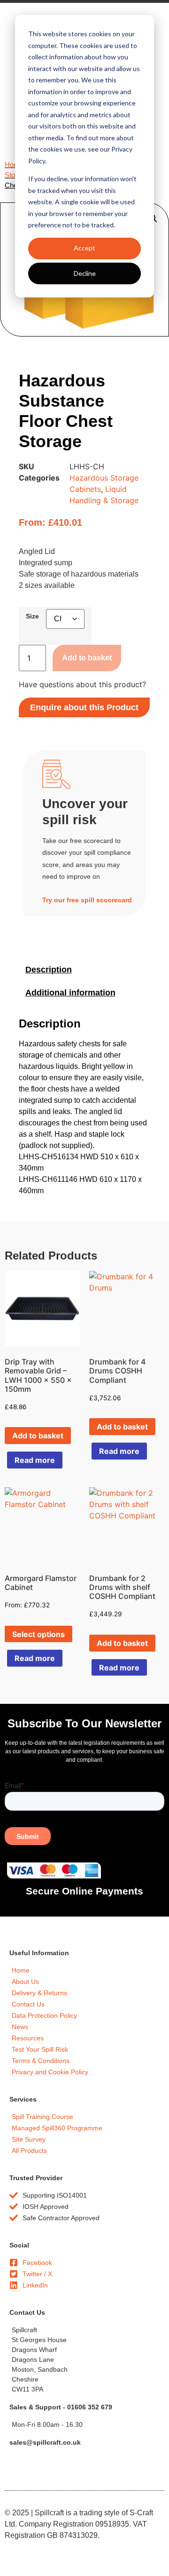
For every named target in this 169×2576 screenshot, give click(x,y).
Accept (84, 248)
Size (32, 616)
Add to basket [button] (38, 1436)
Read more (35, 1460)
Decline (85, 273)
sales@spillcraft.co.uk (45, 2442)
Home (14, 165)
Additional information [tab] (70, 993)
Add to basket (87, 658)
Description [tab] (49, 970)
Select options (38, 1634)
